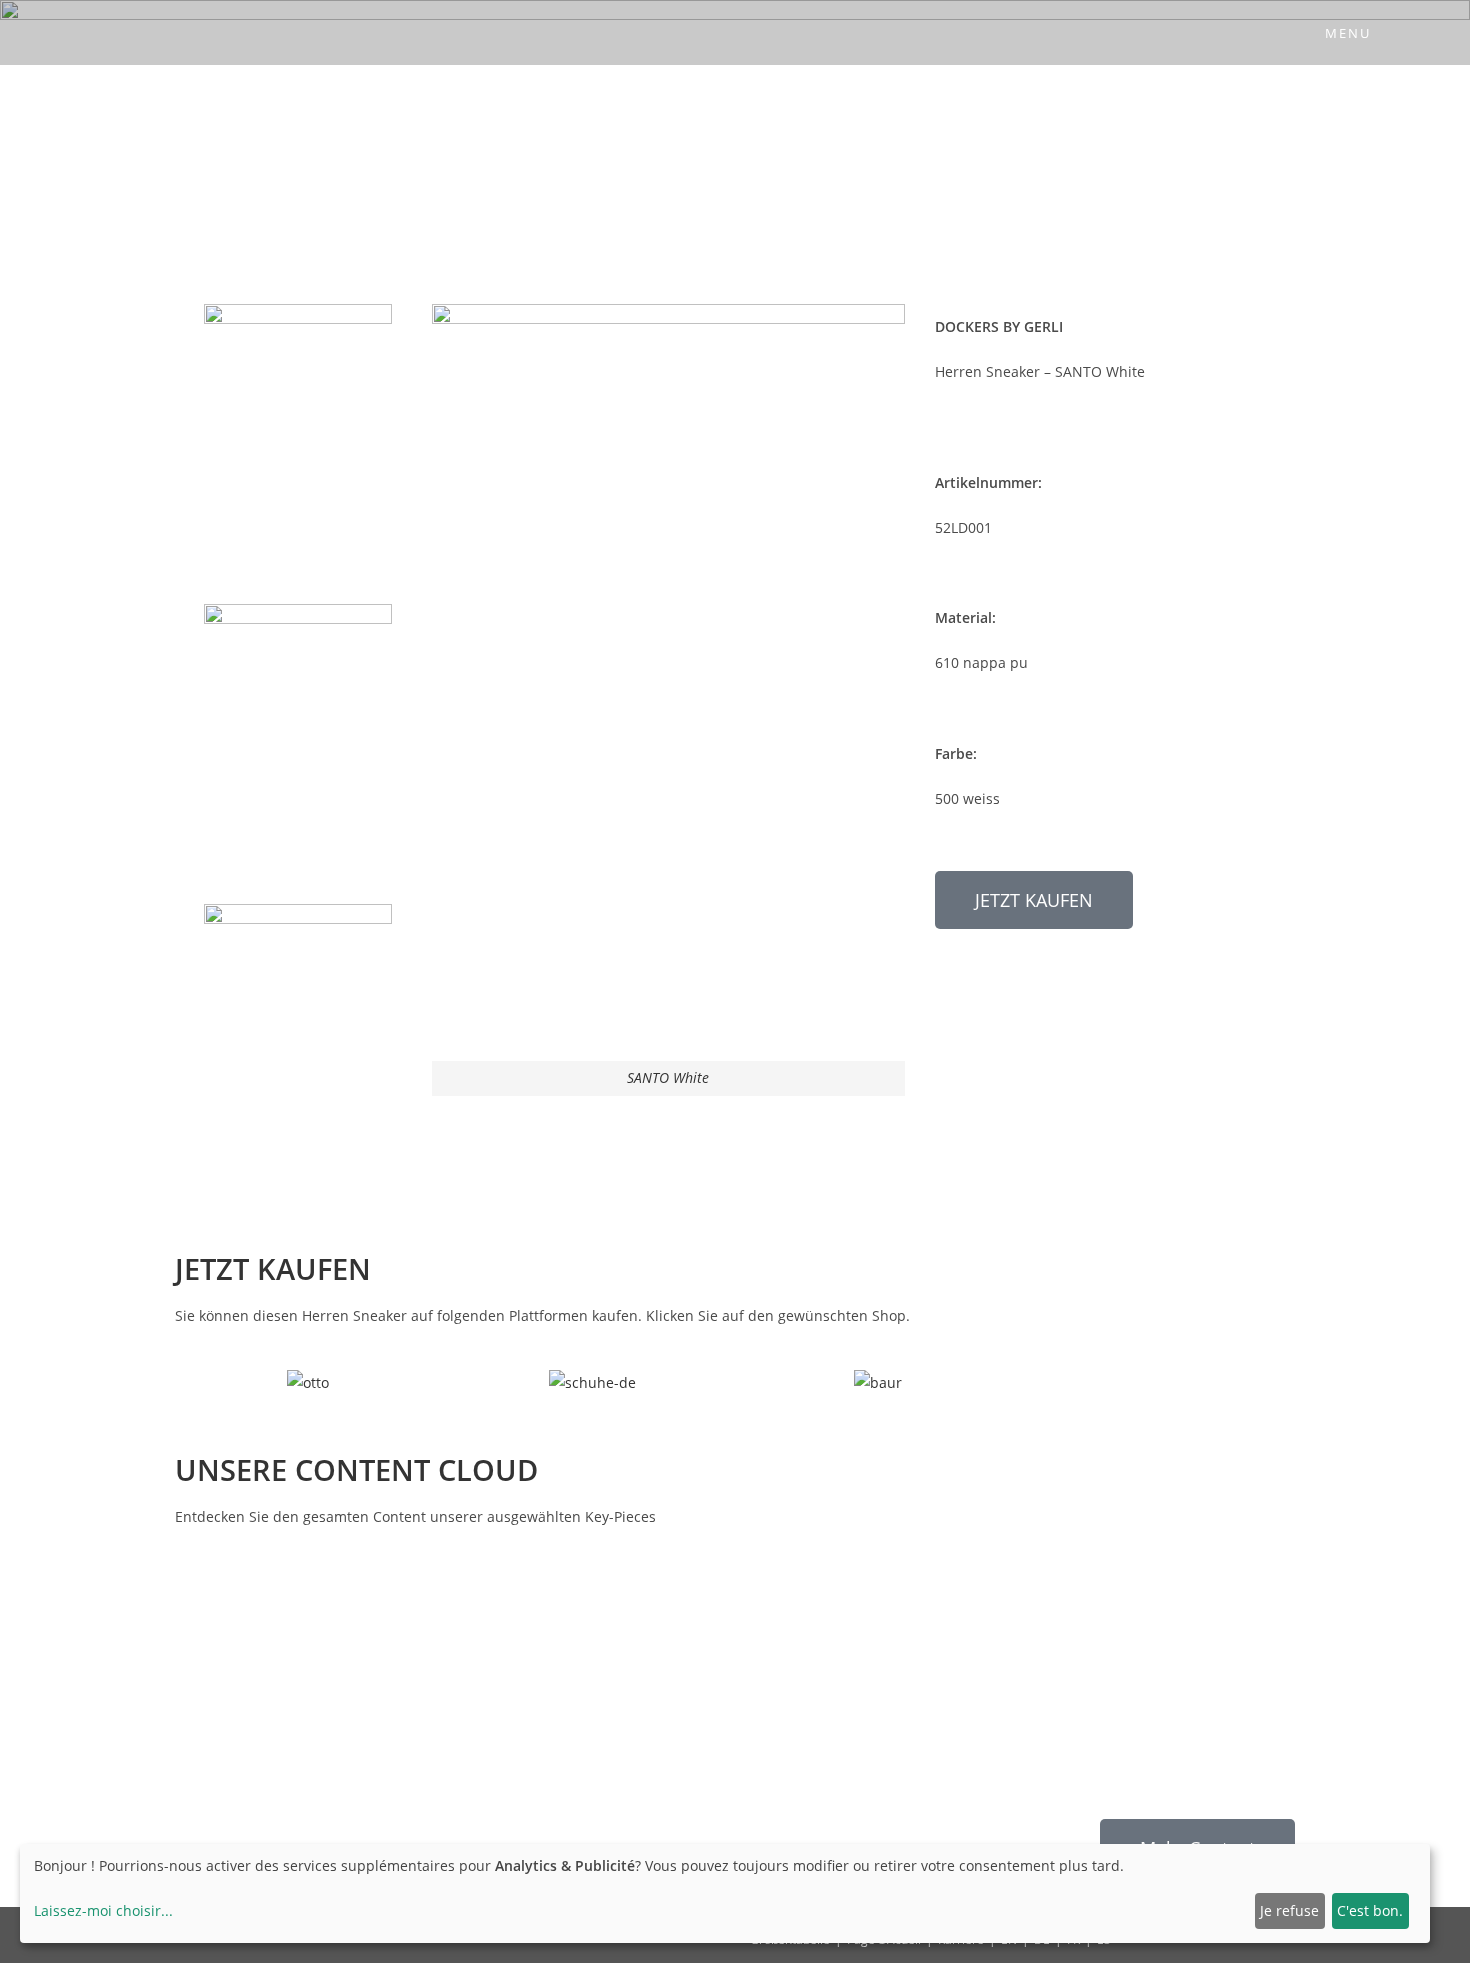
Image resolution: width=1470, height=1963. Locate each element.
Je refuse (1289, 1910)
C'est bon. (1370, 1910)
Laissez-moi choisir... (103, 1910)
